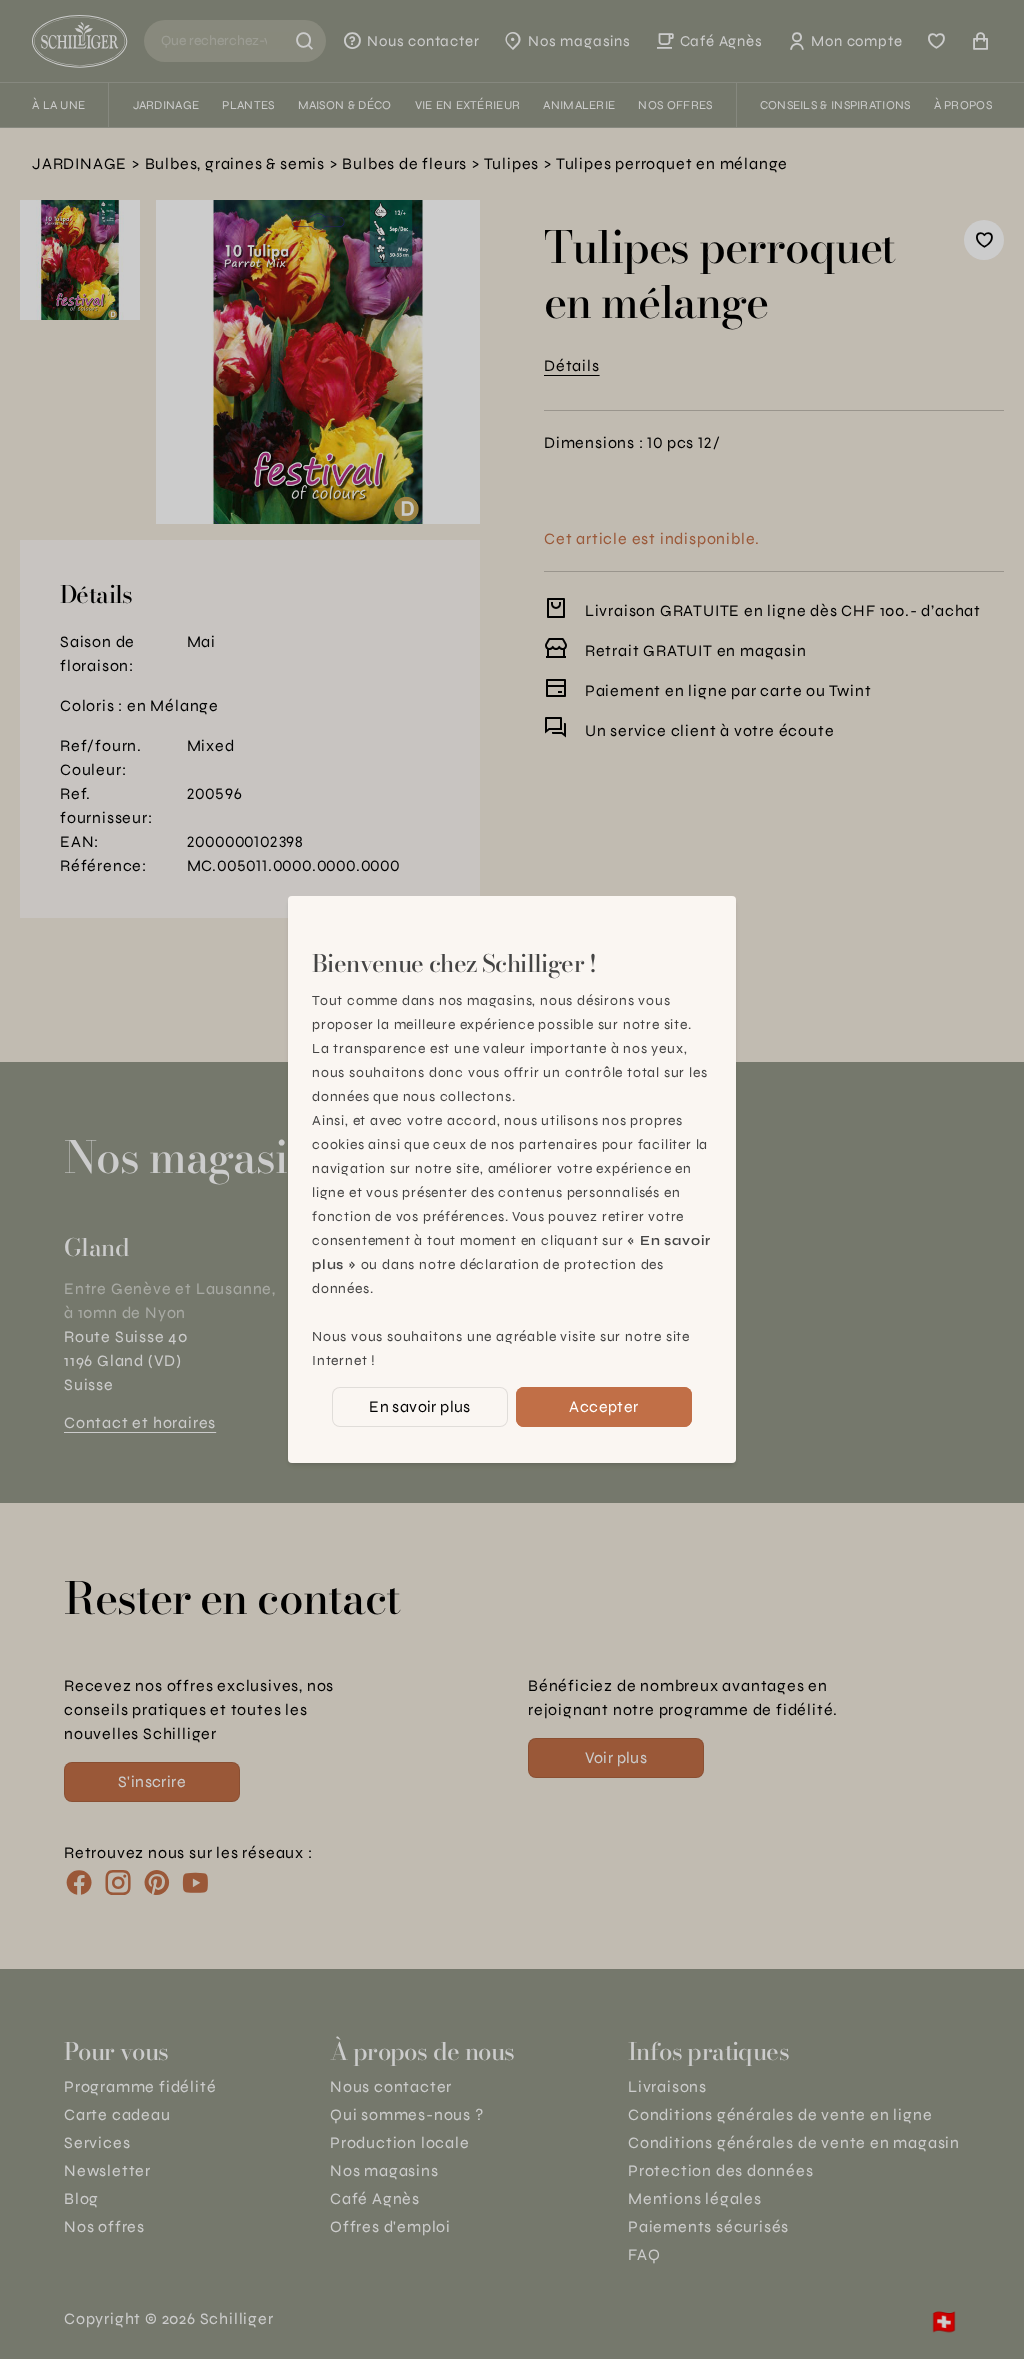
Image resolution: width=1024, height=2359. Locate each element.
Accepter (603, 1406)
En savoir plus (420, 1406)
